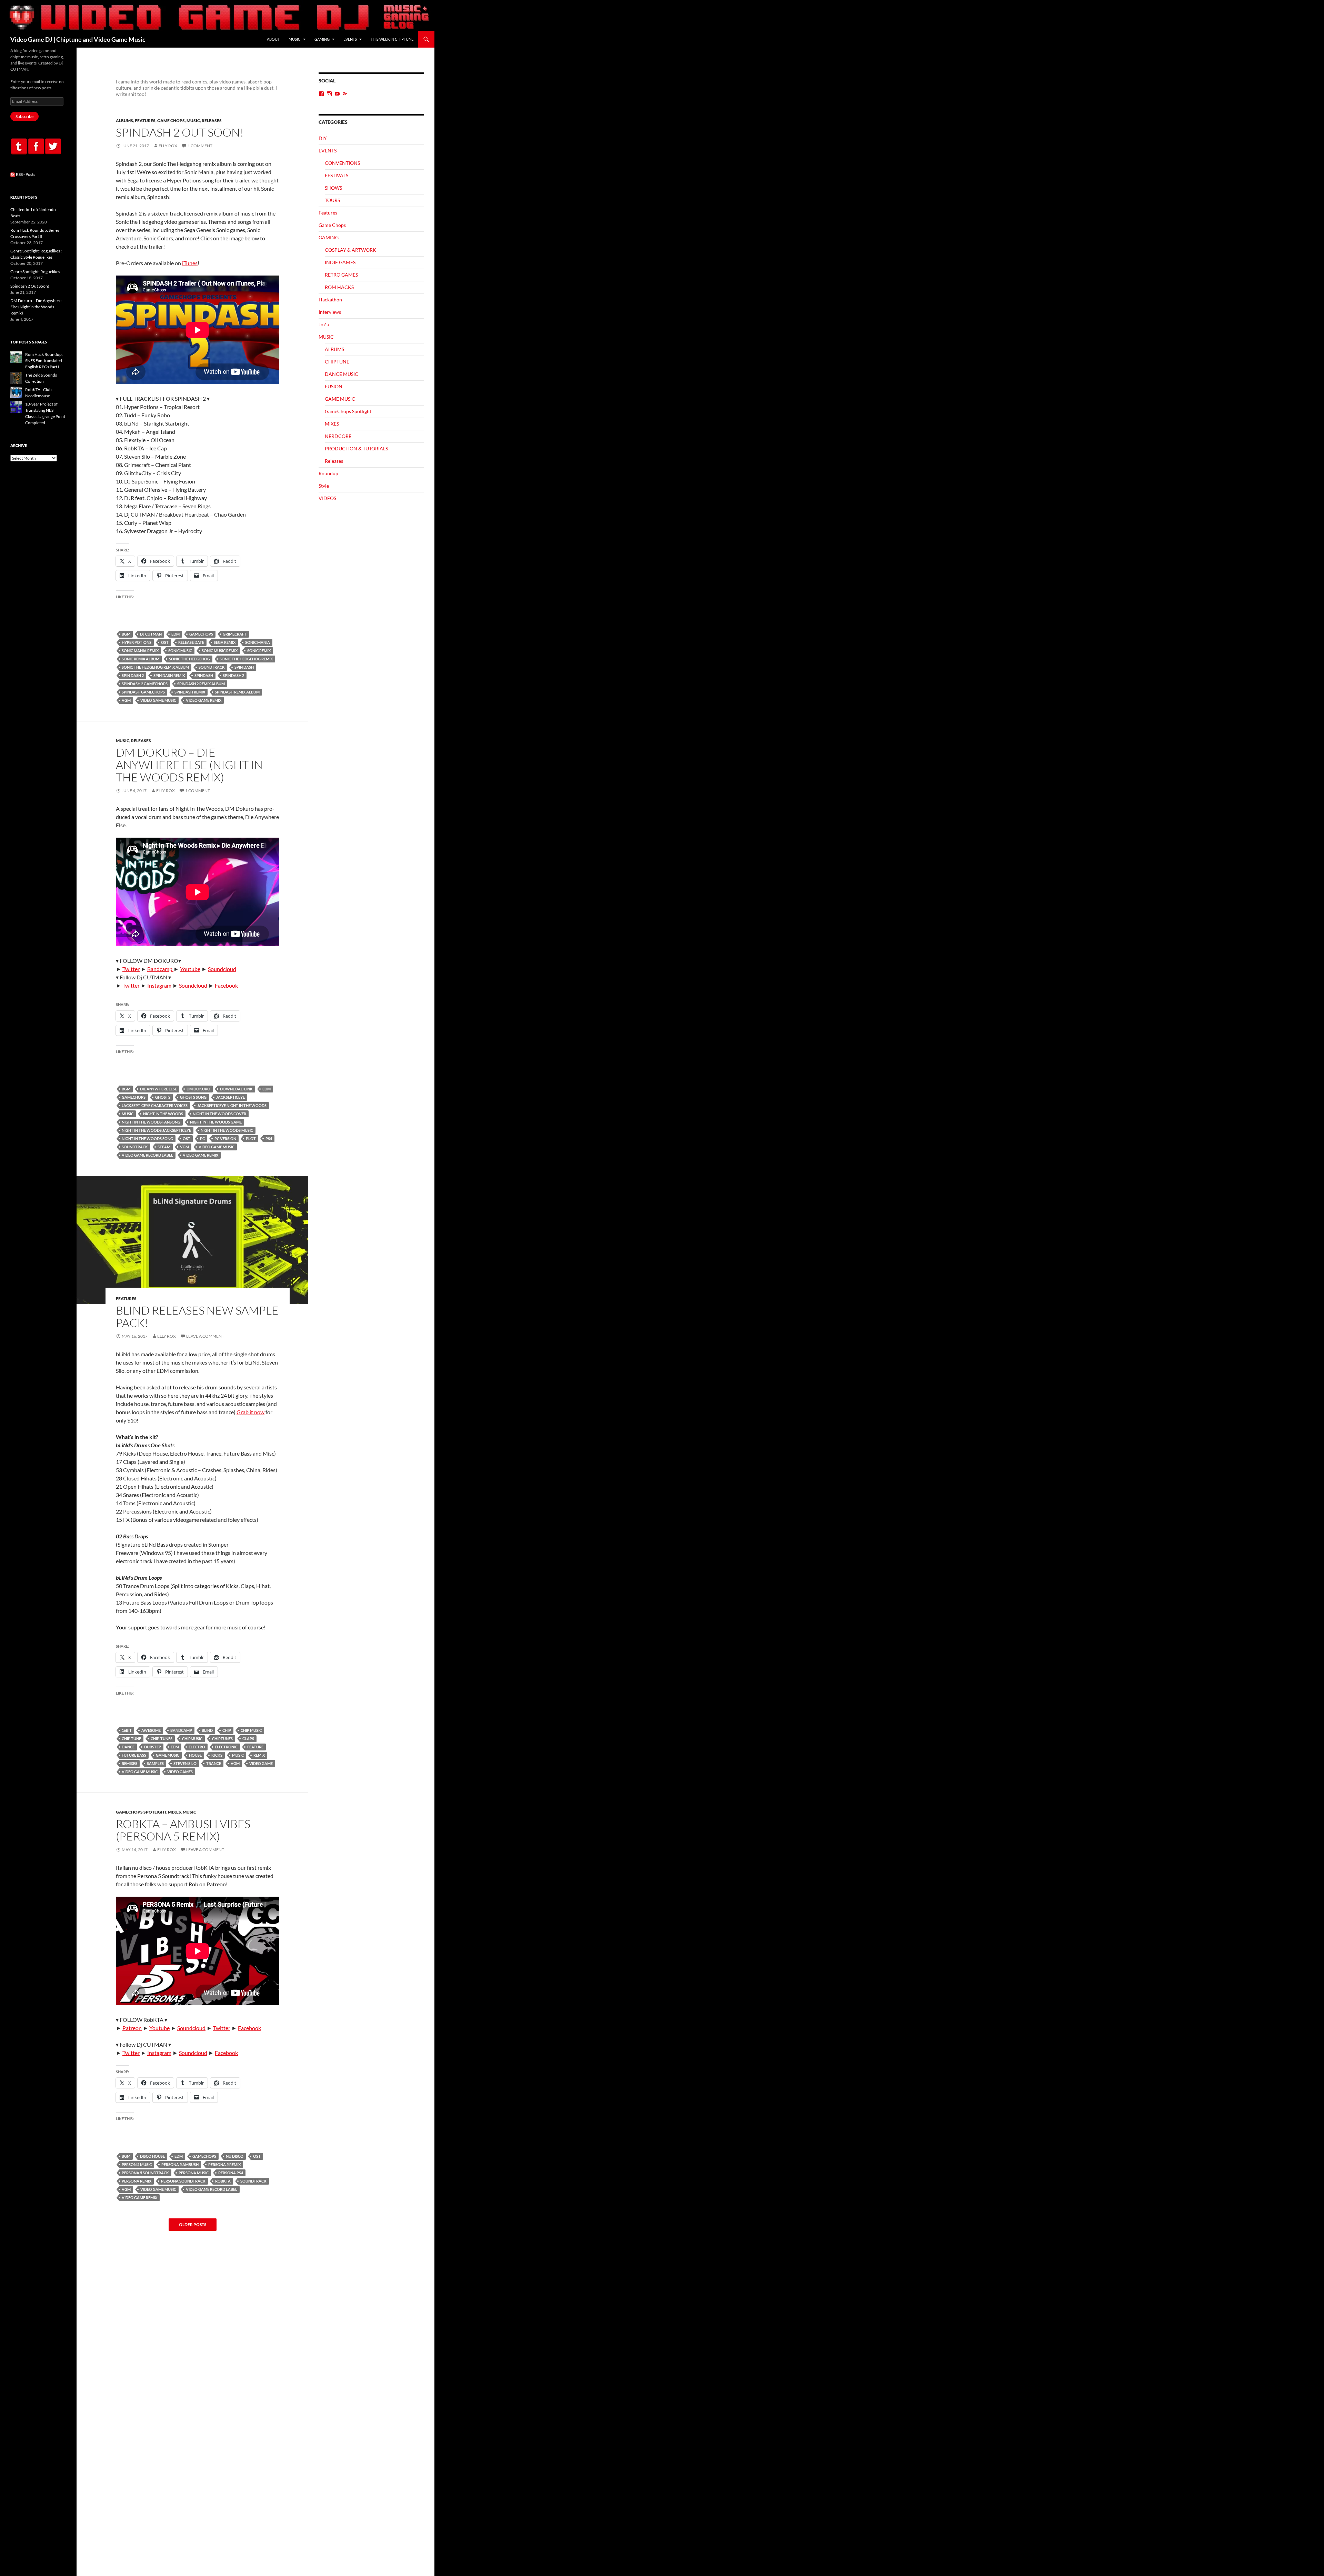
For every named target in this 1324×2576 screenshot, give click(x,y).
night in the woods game (216, 1122)
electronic (226, 1747)
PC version (225, 1139)
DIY (323, 138)
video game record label (147, 1155)
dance (128, 1747)
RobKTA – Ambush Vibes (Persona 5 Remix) (183, 1830)
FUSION (334, 386)
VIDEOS (327, 498)
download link (236, 1089)
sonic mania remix (140, 651)
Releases (212, 121)
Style (324, 486)
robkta (223, 2181)
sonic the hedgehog (189, 659)
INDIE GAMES (340, 262)
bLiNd (207, 1730)
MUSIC (295, 39)
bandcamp (181, 1730)
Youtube (190, 969)
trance (214, 1763)
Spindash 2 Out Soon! (180, 132)
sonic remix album (141, 659)
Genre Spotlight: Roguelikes (35, 272)
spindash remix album (237, 692)
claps (248, 1739)
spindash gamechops (143, 692)
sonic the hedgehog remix (246, 659)
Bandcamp (160, 969)
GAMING (322, 39)
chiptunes (222, 1739)
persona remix (137, 2181)
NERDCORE (338, 436)
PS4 (269, 1139)
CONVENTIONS (342, 163)
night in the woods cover (219, 1114)
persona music (194, 2173)
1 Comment (200, 146)
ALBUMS (124, 121)
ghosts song (193, 1097)
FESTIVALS (337, 175)
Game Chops (171, 121)
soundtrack (212, 667)
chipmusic (192, 1739)
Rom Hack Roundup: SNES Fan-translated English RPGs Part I (44, 361)
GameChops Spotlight (141, 1812)
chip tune (131, 1739)
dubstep (153, 1747)
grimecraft (235, 634)
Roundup (328, 473)
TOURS (332, 200)
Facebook (226, 985)
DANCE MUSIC (342, 374)
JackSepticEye (230, 1097)
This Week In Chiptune (392, 39)
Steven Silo (185, 1763)
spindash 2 (233, 675)
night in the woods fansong (151, 1122)
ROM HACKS (339, 287)
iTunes (190, 263)
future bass (134, 1755)
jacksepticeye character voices (155, 1105)
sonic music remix (220, 651)
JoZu (324, 324)
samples (155, 1763)
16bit (127, 1730)
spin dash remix (169, 675)
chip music (251, 1730)
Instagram (159, 985)
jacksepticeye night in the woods (232, 1105)
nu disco (235, 2156)
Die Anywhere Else (158, 1089)
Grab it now (250, 1412)
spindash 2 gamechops (145, 684)
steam (164, 1147)
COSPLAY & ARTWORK (350, 250)
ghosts (163, 1097)
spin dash (244, 667)
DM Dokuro (198, 1089)
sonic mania (258, 642)
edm (175, 634)
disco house (152, 2156)
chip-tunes (162, 1739)
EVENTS (350, 39)
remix (259, 1755)
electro (197, 1747)
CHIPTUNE (337, 362)
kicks (217, 1755)
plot (251, 1139)
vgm (126, 700)
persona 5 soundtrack (145, 2173)
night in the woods (163, 1114)
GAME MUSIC (168, 1755)
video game (261, 1763)
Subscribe (24, 116)
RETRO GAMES (341, 275)
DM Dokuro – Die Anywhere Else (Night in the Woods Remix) (189, 765)
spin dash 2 (133, 675)
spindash (204, 675)
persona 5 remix (224, 2164)
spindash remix (190, 692)
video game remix (204, 700)
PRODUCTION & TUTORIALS (356, 448)
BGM (126, 634)
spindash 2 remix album (201, 684)
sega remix (225, 642)
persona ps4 (231, 2173)
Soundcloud (222, 969)
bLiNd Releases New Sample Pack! (197, 1316)
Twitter (131, 969)
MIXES (174, 1812)
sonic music (180, 651)
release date (191, 642)
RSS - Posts (25, 174)
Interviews (330, 312)
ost (165, 642)
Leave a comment (205, 1336)
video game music (158, 700)
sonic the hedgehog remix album (155, 667)
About (273, 39)
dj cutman (151, 634)
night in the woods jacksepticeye (156, 1130)
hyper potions (137, 642)
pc (202, 1139)
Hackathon (330, 299)
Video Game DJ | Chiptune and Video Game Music (78, 39)
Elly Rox (168, 146)
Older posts (193, 2225)
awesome (151, 1730)
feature (255, 1747)
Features (145, 121)
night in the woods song (147, 1139)
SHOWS (333, 188)
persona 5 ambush (180, 2164)
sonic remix (259, 651)
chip (227, 1730)
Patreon (132, 2028)
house (195, 1755)
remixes (129, 1763)
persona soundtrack (183, 2181)
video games (180, 1772)
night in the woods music (227, 1130)
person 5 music (137, 2164)
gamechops (201, 634)
